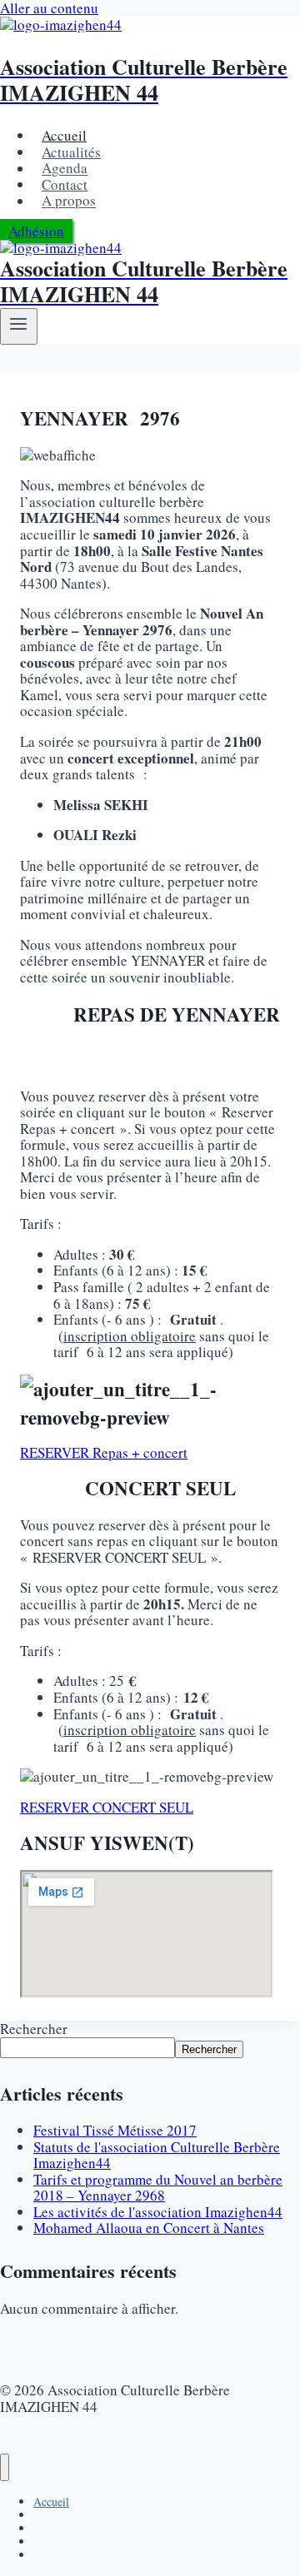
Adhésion (36, 231)
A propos (69, 201)
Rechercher (34, 2029)
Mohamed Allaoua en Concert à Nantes (149, 2228)
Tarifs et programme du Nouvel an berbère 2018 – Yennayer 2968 (158, 2188)
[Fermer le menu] (5, 2467)
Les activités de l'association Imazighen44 (158, 2212)
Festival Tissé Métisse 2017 (115, 2130)
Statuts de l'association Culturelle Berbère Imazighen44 (157, 2155)
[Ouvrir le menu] (19, 326)
